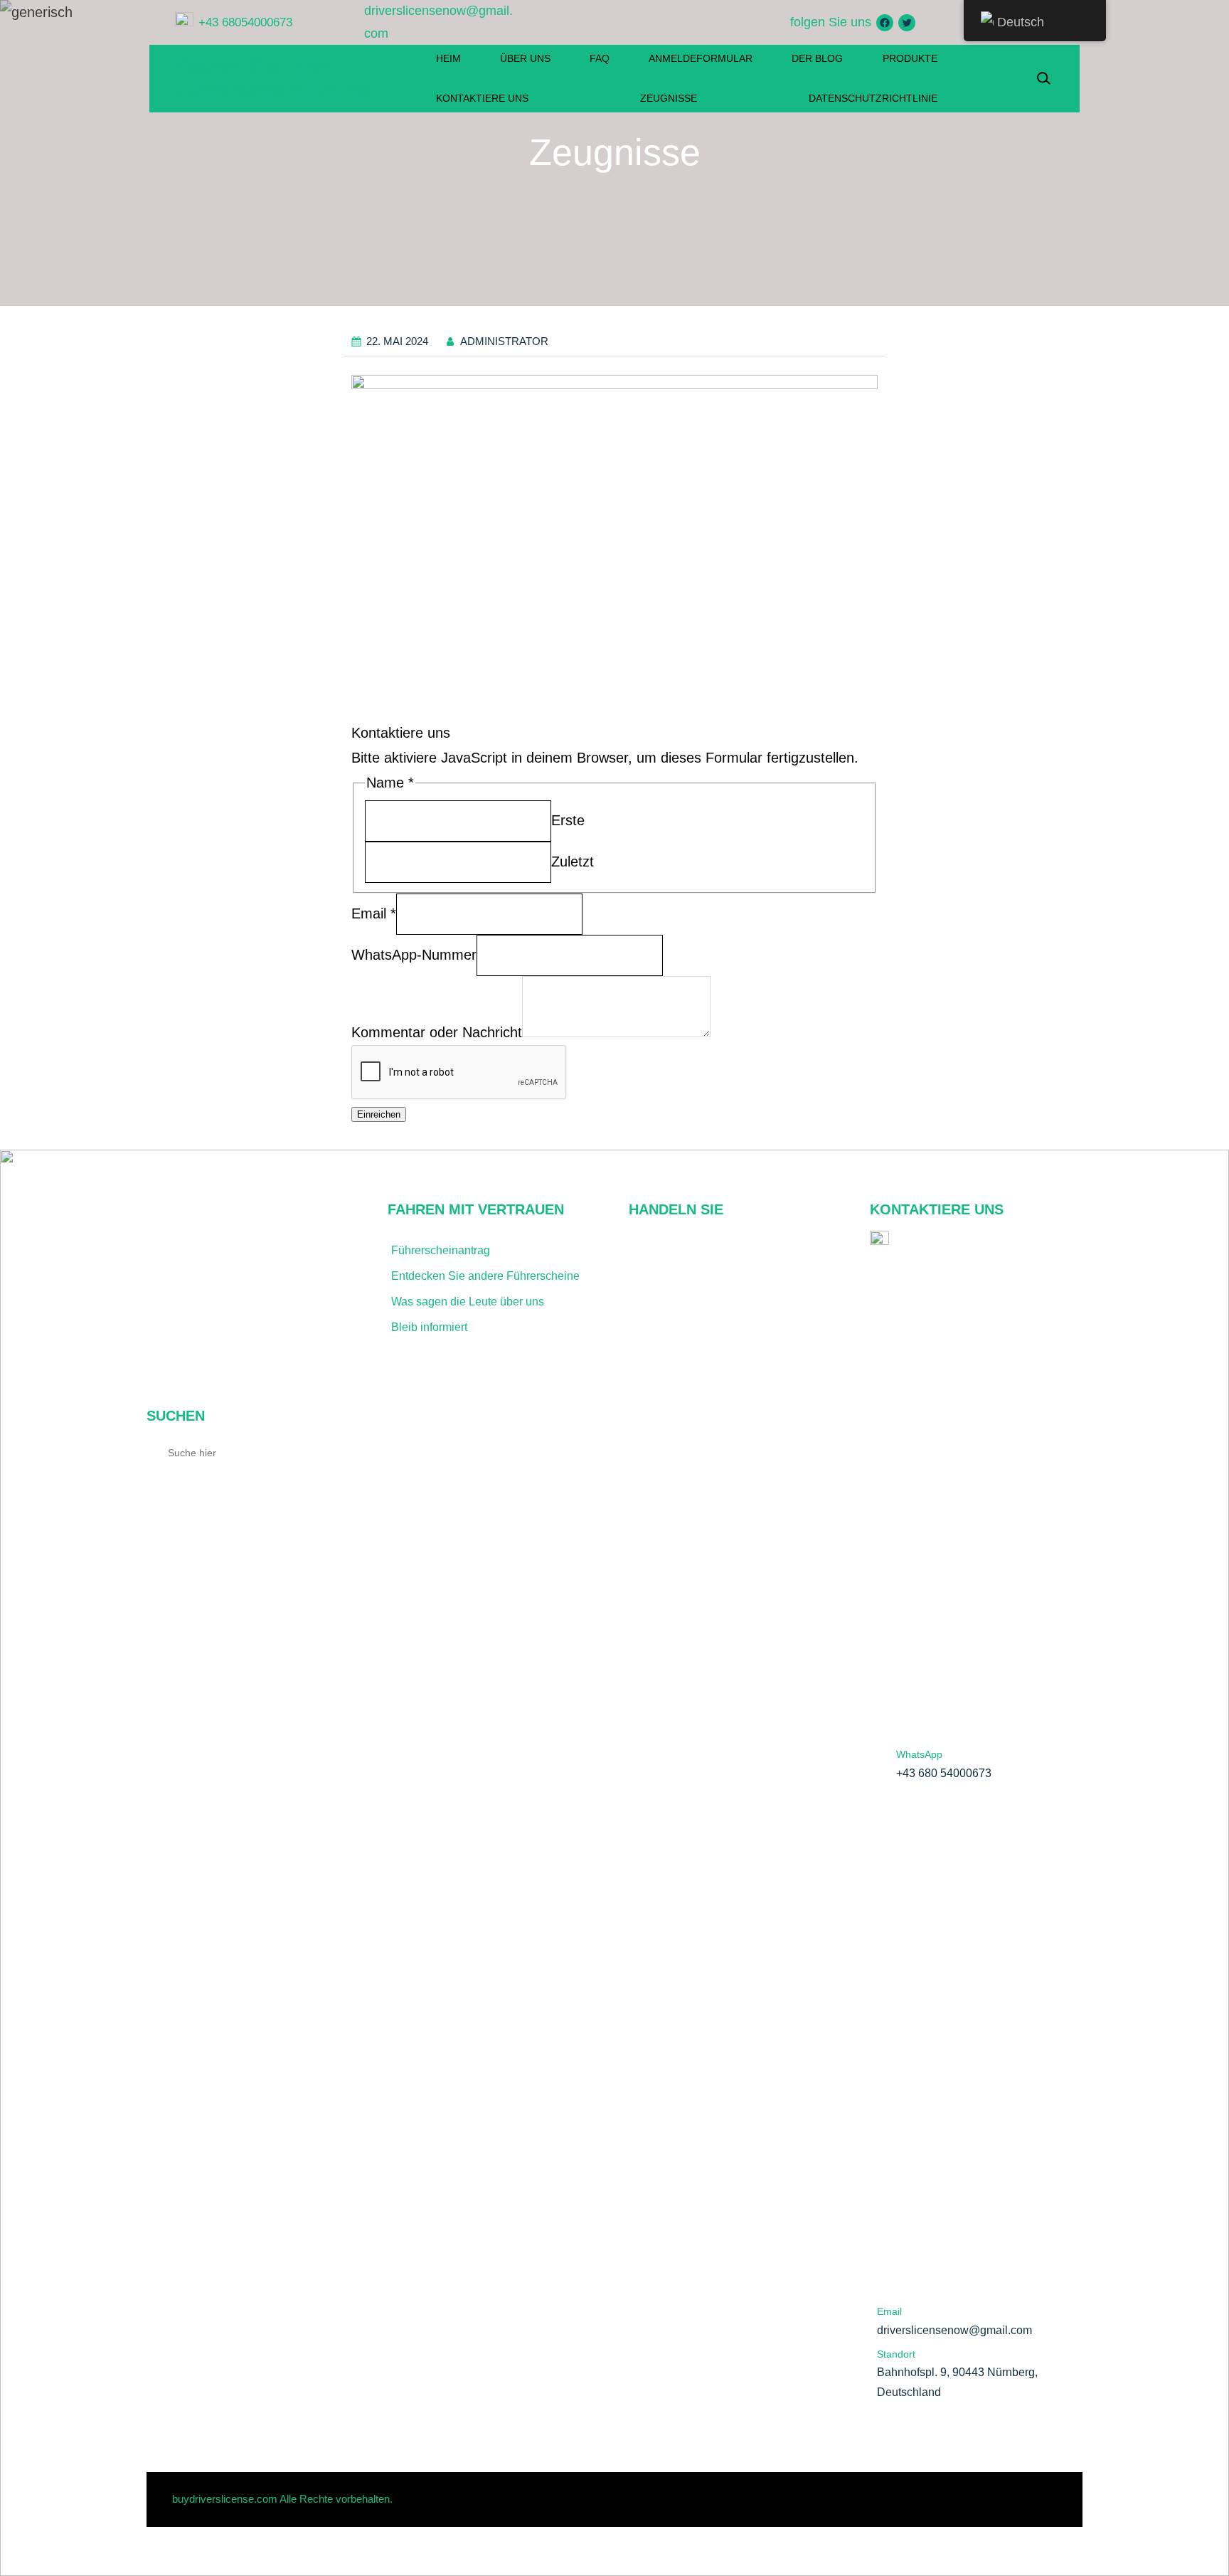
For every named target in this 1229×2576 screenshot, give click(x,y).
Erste (568, 820)
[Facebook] (885, 23)
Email (374, 913)
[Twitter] (907, 23)
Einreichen (379, 1114)
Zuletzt (573, 862)
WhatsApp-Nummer (414, 955)
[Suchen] (342, 1452)
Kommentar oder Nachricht (437, 1032)
